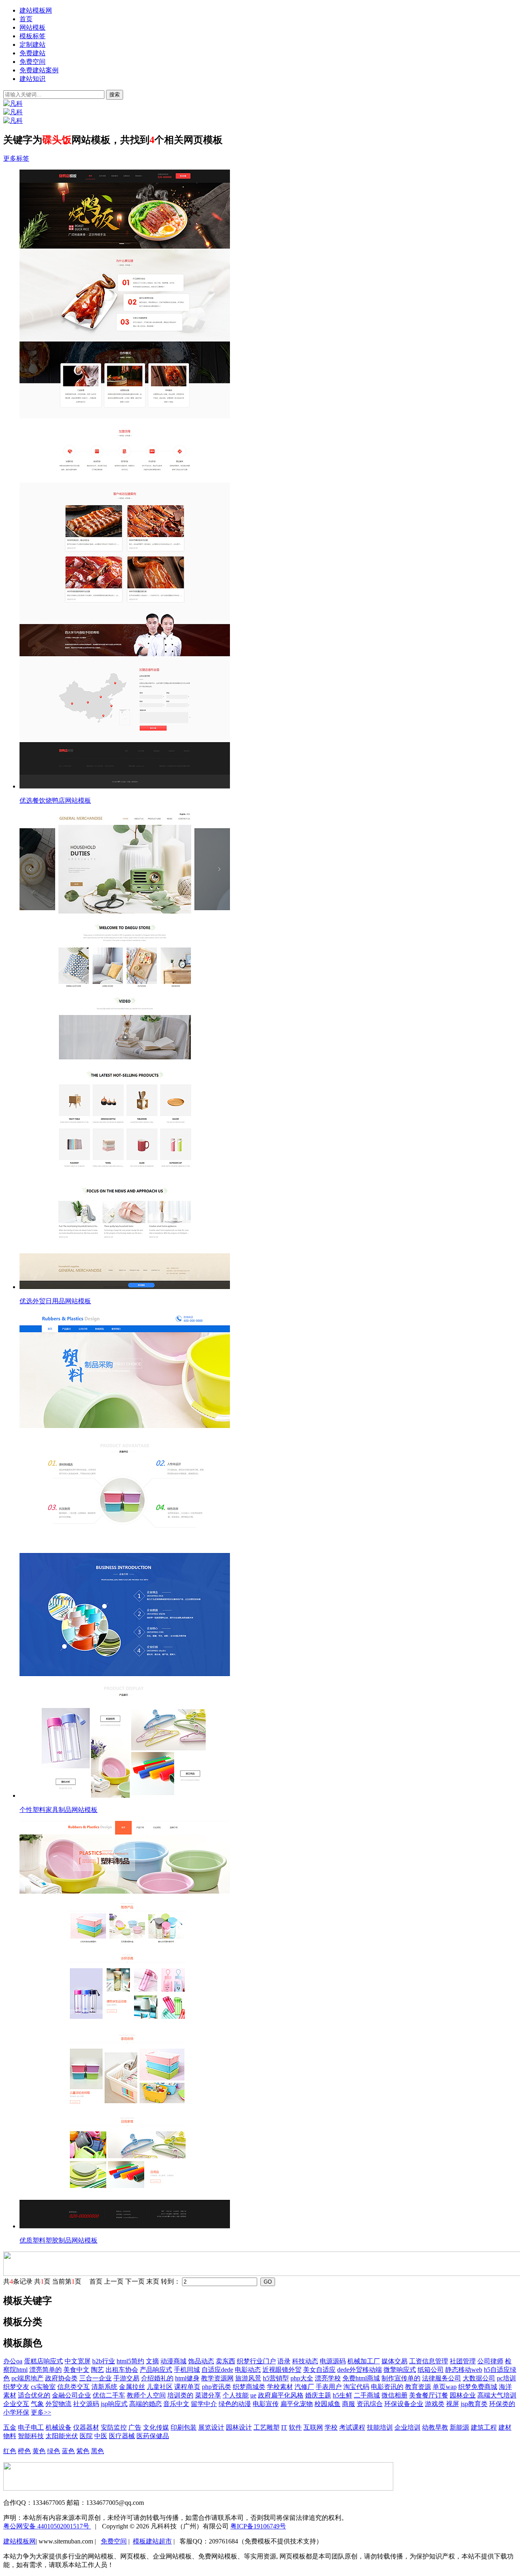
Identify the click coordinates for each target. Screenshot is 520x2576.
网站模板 (32, 27)
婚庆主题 (318, 2395)
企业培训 (407, 2427)
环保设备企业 (404, 2404)
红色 (10, 2451)
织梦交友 (16, 2387)
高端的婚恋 (145, 2404)
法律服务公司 (442, 2378)
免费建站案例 (39, 70)
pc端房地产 (27, 2378)
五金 (10, 2427)
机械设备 (58, 2427)
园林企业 (463, 2395)
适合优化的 (34, 2395)
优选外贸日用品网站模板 (55, 1301)
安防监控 (114, 2427)
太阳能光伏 (62, 2436)
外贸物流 (58, 2404)
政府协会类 (61, 2378)
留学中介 (204, 2404)
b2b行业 (104, 2361)
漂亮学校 (328, 2378)
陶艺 (97, 2370)
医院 (86, 2436)
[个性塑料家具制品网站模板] (268, 1556)
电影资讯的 (387, 2387)
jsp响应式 (114, 2404)
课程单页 (187, 2387)
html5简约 (130, 2361)
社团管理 (463, 2361)
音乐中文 (176, 2404)
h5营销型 (276, 2378)
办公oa (13, 2361)
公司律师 (490, 2361)
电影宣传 (266, 2404)
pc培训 (506, 2378)
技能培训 (380, 2427)
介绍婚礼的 (157, 2378)
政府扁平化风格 (281, 2395)
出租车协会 (122, 2370)
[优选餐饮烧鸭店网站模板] (268, 480)
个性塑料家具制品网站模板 (58, 1810)
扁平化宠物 (297, 2404)
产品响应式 (156, 2370)
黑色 (97, 2451)
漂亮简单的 (45, 2370)
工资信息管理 (429, 2361)
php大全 (302, 2378)
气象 (37, 2404)
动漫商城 (173, 2361)
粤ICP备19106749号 (258, 2526)
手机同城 (187, 2370)
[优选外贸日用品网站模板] (268, 1051)
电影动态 (248, 2370)
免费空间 (32, 62)
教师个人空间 (146, 2395)
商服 (349, 2404)
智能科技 (31, 2436)
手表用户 (329, 2387)
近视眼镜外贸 (282, 2370)
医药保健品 (153, 2436)
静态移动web (464, 2370)
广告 (135, 2427)
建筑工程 (484, 2427)
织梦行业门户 (256, 2361)
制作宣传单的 (401, 2378)
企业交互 (16, 2404)
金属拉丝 (132, 2387)
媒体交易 (394, 2361)
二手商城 (367, 2395)
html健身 (187, 2378)
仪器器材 (86, 2427)
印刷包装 (184, 2427)
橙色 (24, 2451)
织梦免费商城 (478, 2387)
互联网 (313, 2427)
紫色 (83, 2451)
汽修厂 (304, 2387)
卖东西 (225, 2361)
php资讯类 (217, 2387)
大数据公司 (479, 2378)
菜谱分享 (208, 2395)
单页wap (445, 2387)
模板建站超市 (152, 2541)
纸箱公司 (431, 2370)
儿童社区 (160, 2387)
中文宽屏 (78, 2361)
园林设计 (239, 2427)
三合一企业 (95, 2378)
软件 (295, 2427)
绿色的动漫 (235, 2404)
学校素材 (280, 2387)
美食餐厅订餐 (429, 2395)
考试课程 (352, 2427)
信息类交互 (74, 2387)
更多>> (41, 2412)
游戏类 (435, 2404)
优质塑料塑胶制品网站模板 (58, 2240)
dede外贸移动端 (360, 2370)
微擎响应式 (400, 2370)
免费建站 (32, 53)
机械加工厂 (364, 2361)
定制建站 (32, 45)
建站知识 (32, 79)
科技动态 (305, 2361)
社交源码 (86, 2404)
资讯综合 (370, 2404)
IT (284, 2427)
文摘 (152, 2361)
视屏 (453, 2404)
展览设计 (211, 2427)
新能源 (459, 2427)
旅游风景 (248, 2378)
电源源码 (333, 2361)
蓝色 (68, 2451)
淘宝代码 (356, 2387)
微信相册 (394, 2395)
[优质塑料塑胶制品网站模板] (268, 2025)
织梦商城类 (249, 2387)
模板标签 (32, 36)
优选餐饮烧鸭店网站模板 (55, 800)
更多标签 (16, 158)
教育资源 (418, 2387)
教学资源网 (217, 2378)
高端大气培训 (497, 2395)
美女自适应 (319, 2370)
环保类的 (502, 2404)
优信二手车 (109, 2395)
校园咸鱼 (327, 2404)
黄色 (39, 2451)
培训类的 (180, 2395)
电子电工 (31, 2427)
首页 (26, 19)
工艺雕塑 (266, 2427)
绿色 (54, 2451)
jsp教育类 (474, 2404)
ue (253, 2395)
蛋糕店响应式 (43, 2361)
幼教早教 (435, 2427)
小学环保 (16, 2412)
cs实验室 (43, 2387)
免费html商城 (361, 2378)
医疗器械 (122, 2436)
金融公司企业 (71, 2395)
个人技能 (236, 2395)
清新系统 (104, 2387)
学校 (331, 2427)
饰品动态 (201, 2361)
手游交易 (126, 2378)
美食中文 (76, 2370)
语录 (284, 2361)
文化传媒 (156, 2427)
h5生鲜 (342, 2395)
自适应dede (217, 2370)
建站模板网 (36, 10)
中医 (101, 2436)
